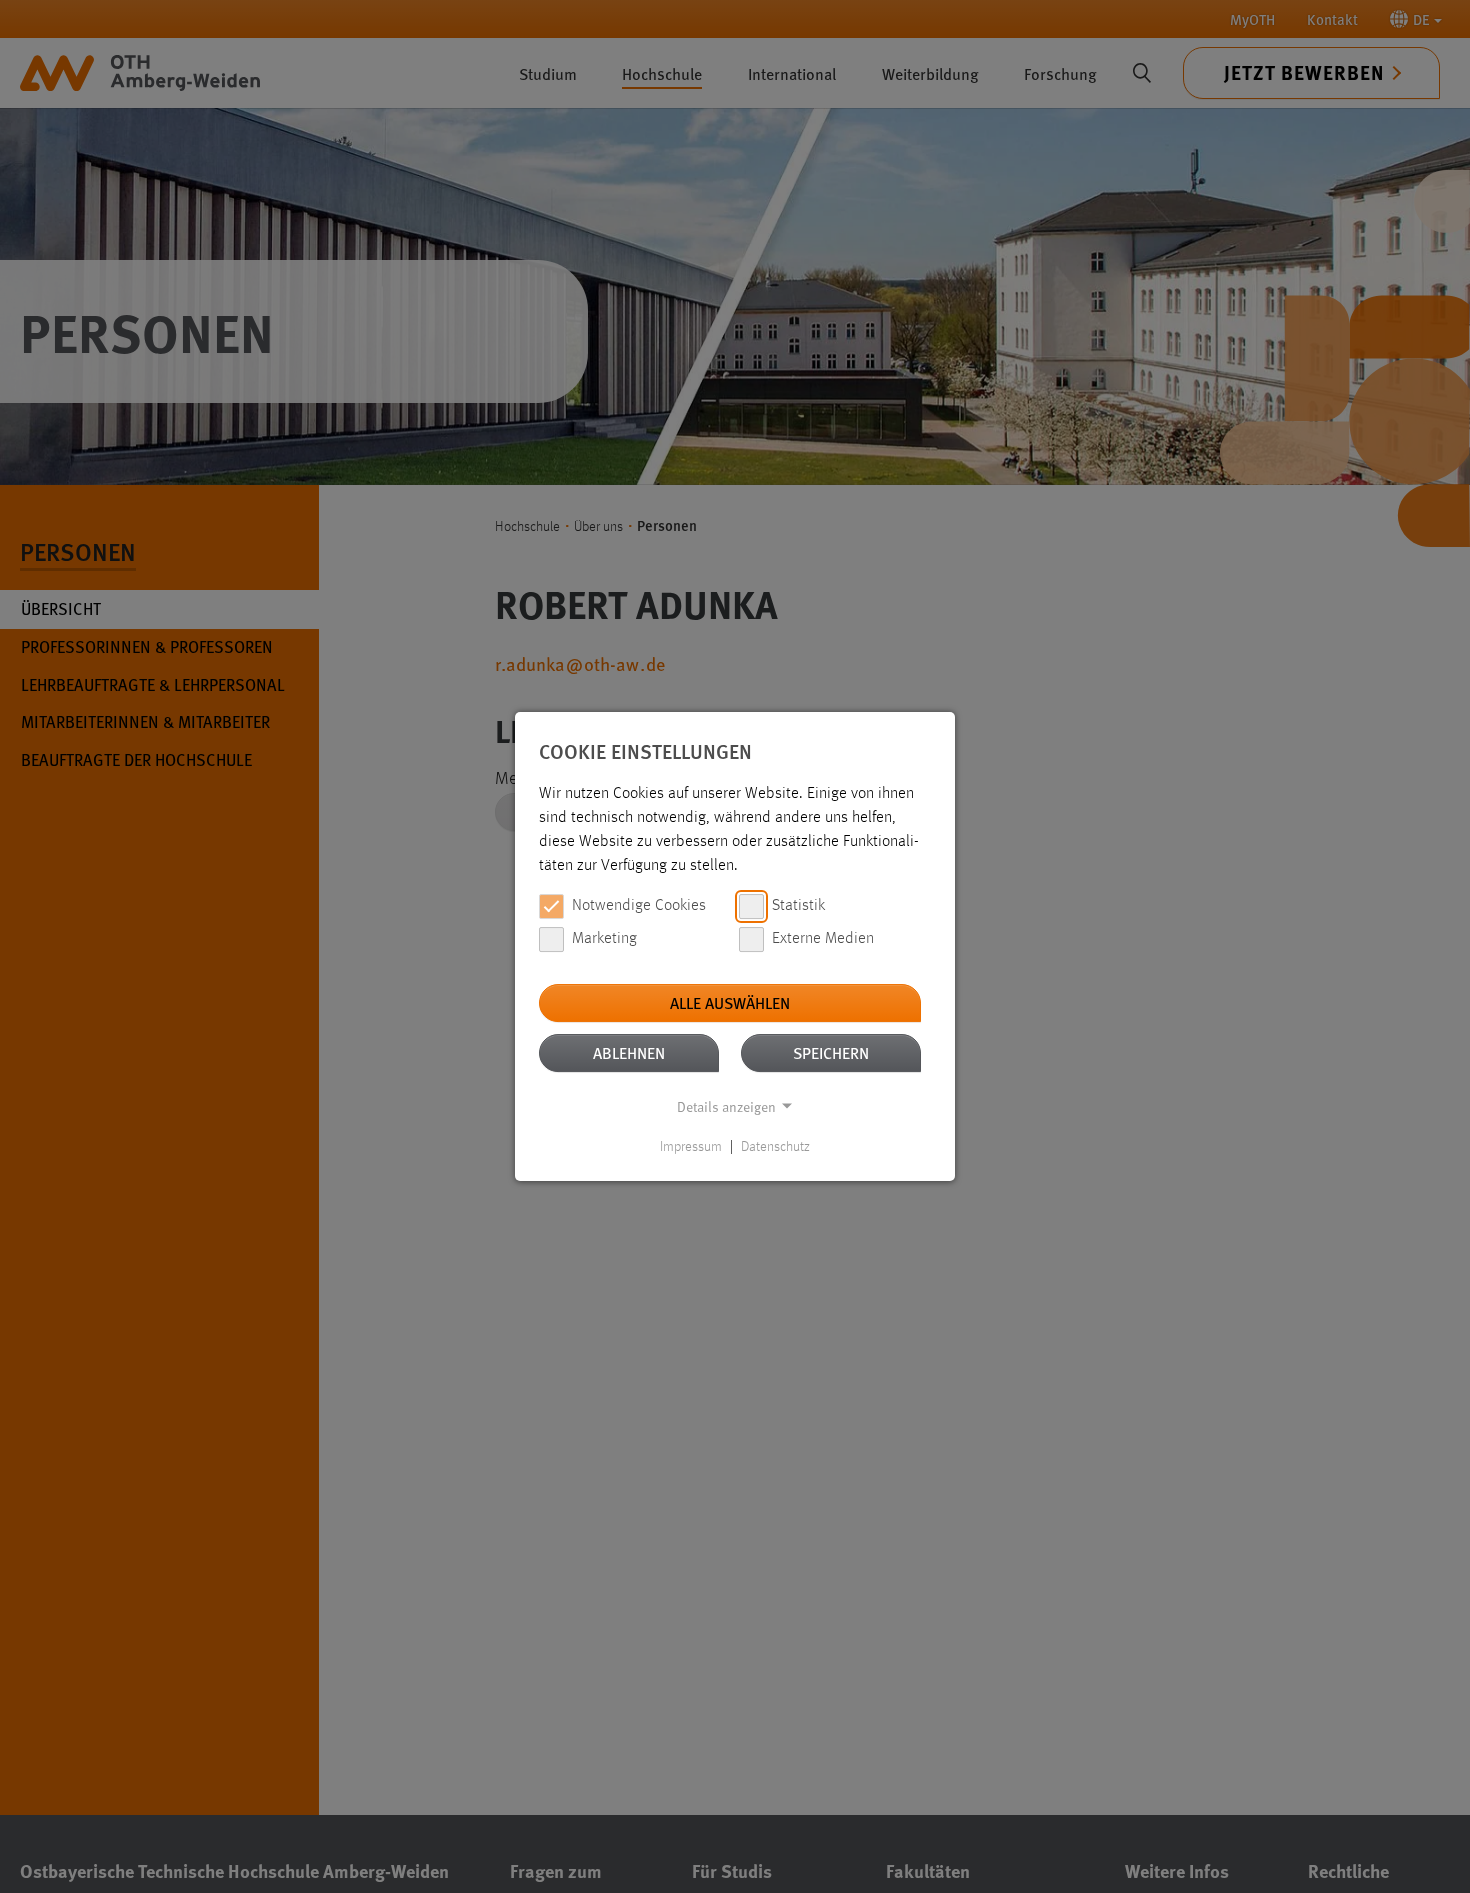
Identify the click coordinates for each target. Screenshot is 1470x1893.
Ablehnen (629, 1052)
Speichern (831, 1052)
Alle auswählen (730, 1002)
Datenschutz (775, 1147)
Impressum (691, 1147)
